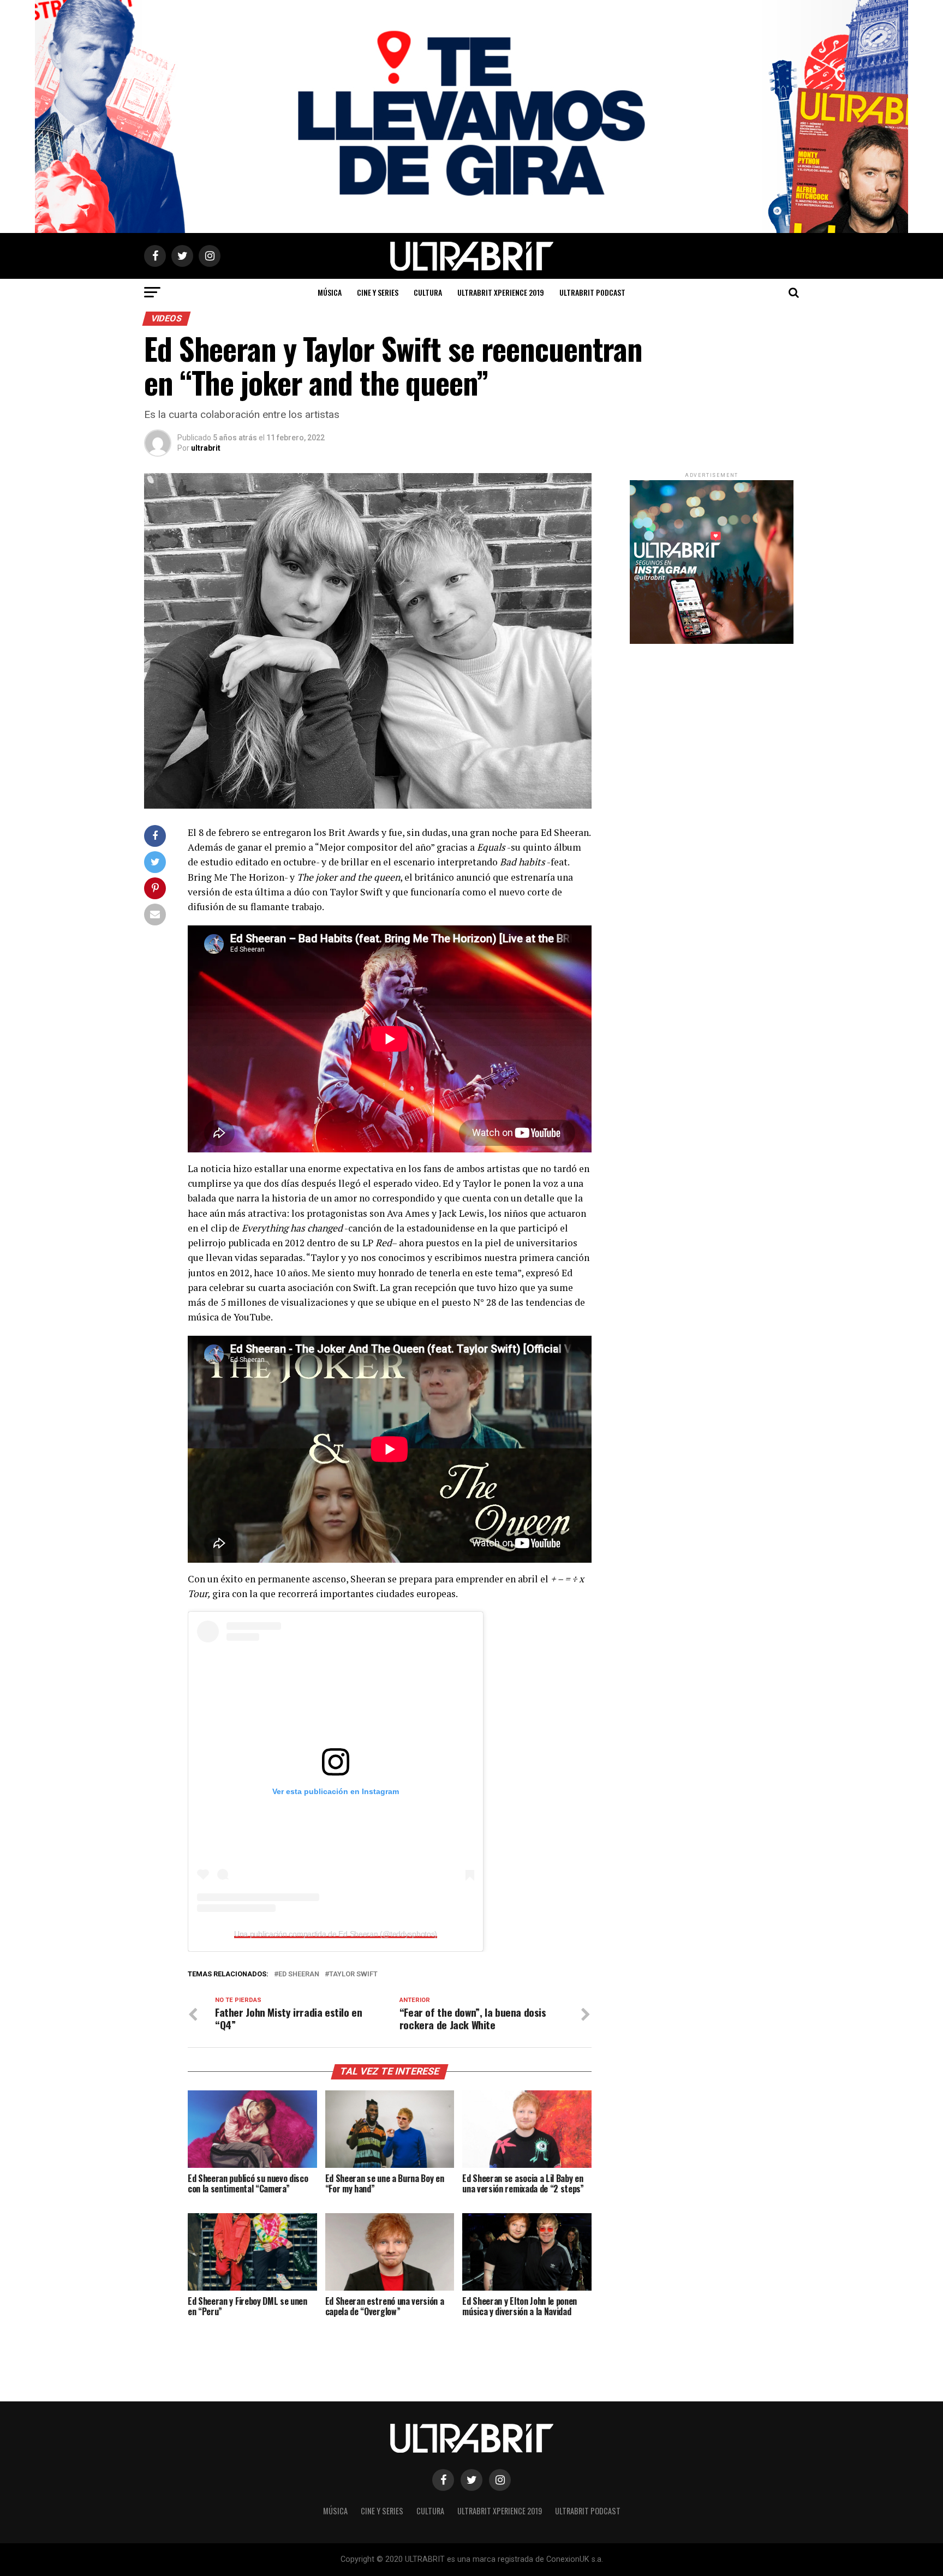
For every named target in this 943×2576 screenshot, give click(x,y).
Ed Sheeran (299, 1974)
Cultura (428, 292)
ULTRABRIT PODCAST (592, 292)
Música (330, 292)
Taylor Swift (353, 1974)
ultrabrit (206, 448)
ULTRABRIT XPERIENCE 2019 (501, 292)
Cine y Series (378, 292)
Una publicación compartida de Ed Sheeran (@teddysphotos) (336, 1934)
